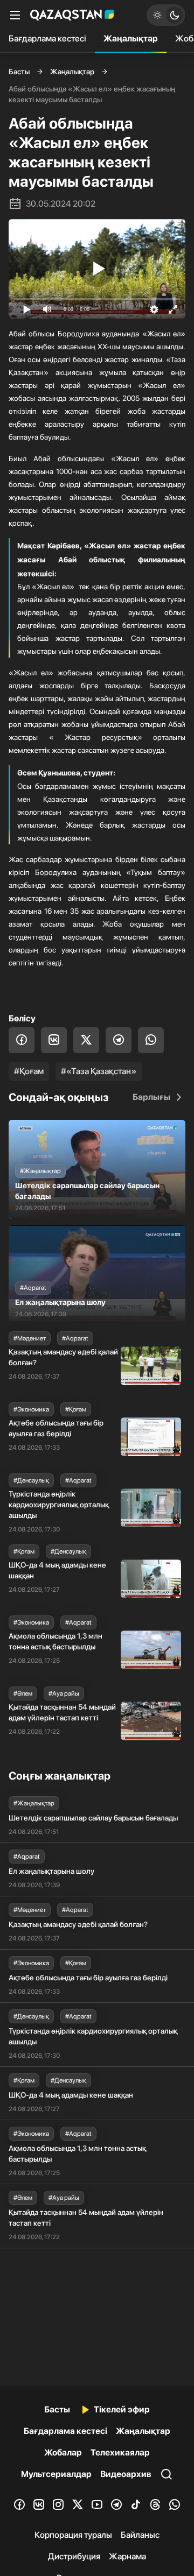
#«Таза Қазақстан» (99, 1071)
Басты (19, 72)
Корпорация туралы (73, 2535)
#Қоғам (29, 1071)
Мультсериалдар (56, 2474)
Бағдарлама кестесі (47, 38)
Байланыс (140, 2535)
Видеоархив (126, 2474)
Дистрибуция (74, 2556)
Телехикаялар (120, 2453)
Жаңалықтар (131, 38)
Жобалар (63, 2453)
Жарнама (127, 2556)
